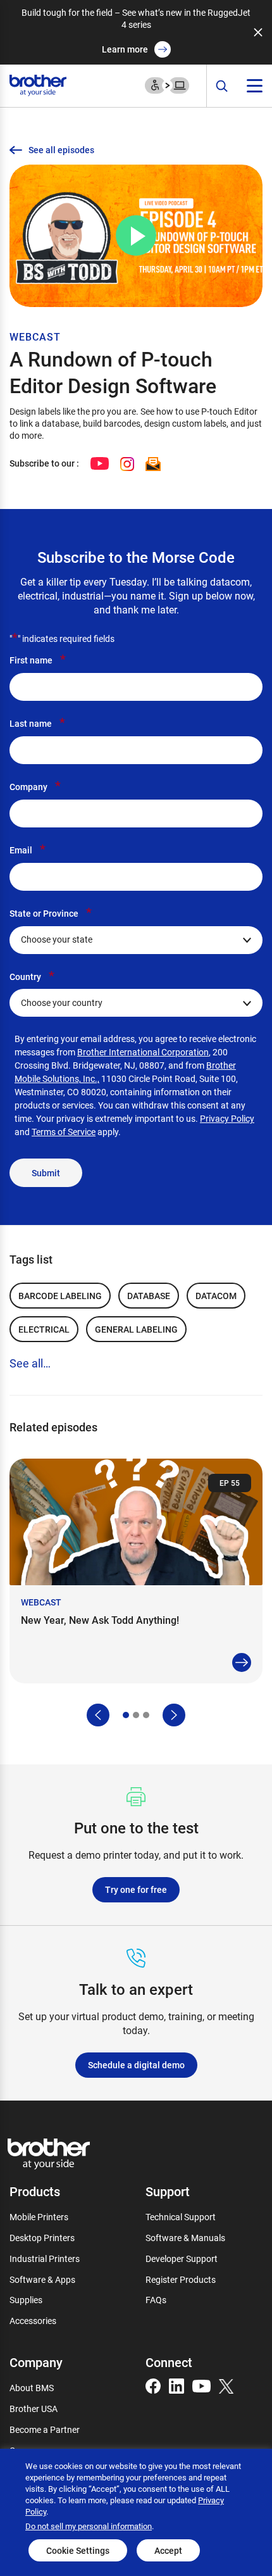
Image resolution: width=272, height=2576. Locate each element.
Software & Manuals (185, 2238)
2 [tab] (136, 1715)
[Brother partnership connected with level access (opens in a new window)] (167, 85)
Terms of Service (64, 1132)
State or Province (51, 913)
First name (38, 660)
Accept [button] (168, 2550)
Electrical (44, 1329)
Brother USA (34, 2409)
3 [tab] (146, 1715)
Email (28, 850)
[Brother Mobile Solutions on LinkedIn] (176, 2385)
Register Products (181, 2279)
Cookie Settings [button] (78, 2550)
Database (149, 1296)
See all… (30, 1363)
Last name (37, 723)
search (222, 86)
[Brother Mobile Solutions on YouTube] (201, 2385)
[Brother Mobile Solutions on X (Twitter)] (226, 2385)
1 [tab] (126, 1715)
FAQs (156, 2300)
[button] (136, 236)
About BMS (32, 2388)
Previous (98, 1715)
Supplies (26, 2300)
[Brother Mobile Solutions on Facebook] (153, 2385)
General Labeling (136, 1329)
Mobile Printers (39, 2217)
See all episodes (61, 150)
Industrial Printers (45, 2259)
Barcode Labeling (60, 1296)
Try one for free (136, 1889)
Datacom (216, 1296)
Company (35, 786)
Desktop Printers (42, 2238)
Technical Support (181, 2217)
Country (32, 976)
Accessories (33, 2321)
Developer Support (182, 2259)
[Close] (258, 32)
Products (35, 2191)
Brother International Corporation (143, 1052)
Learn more (125, 49)
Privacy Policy (227, 1118)
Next (174, 1715)
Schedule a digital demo (136, 2065)
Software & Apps (42, 2279)
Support (168, 2191)
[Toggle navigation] (255, 86)
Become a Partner (45, 2429)
